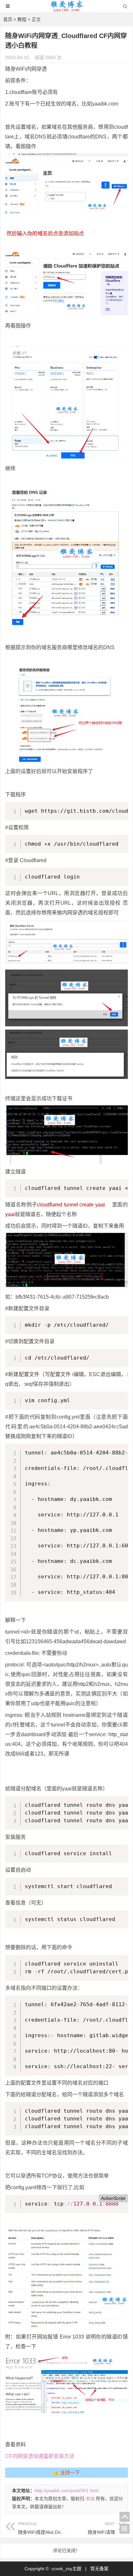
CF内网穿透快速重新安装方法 (40, 2456)
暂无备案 (99, 2569)
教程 (22, 19)
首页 (8, 19)
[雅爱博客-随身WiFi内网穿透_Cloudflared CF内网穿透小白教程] (67, 10)
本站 (90, 2499)
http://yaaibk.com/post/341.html (66, 2490)
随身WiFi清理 (101, 2528)
